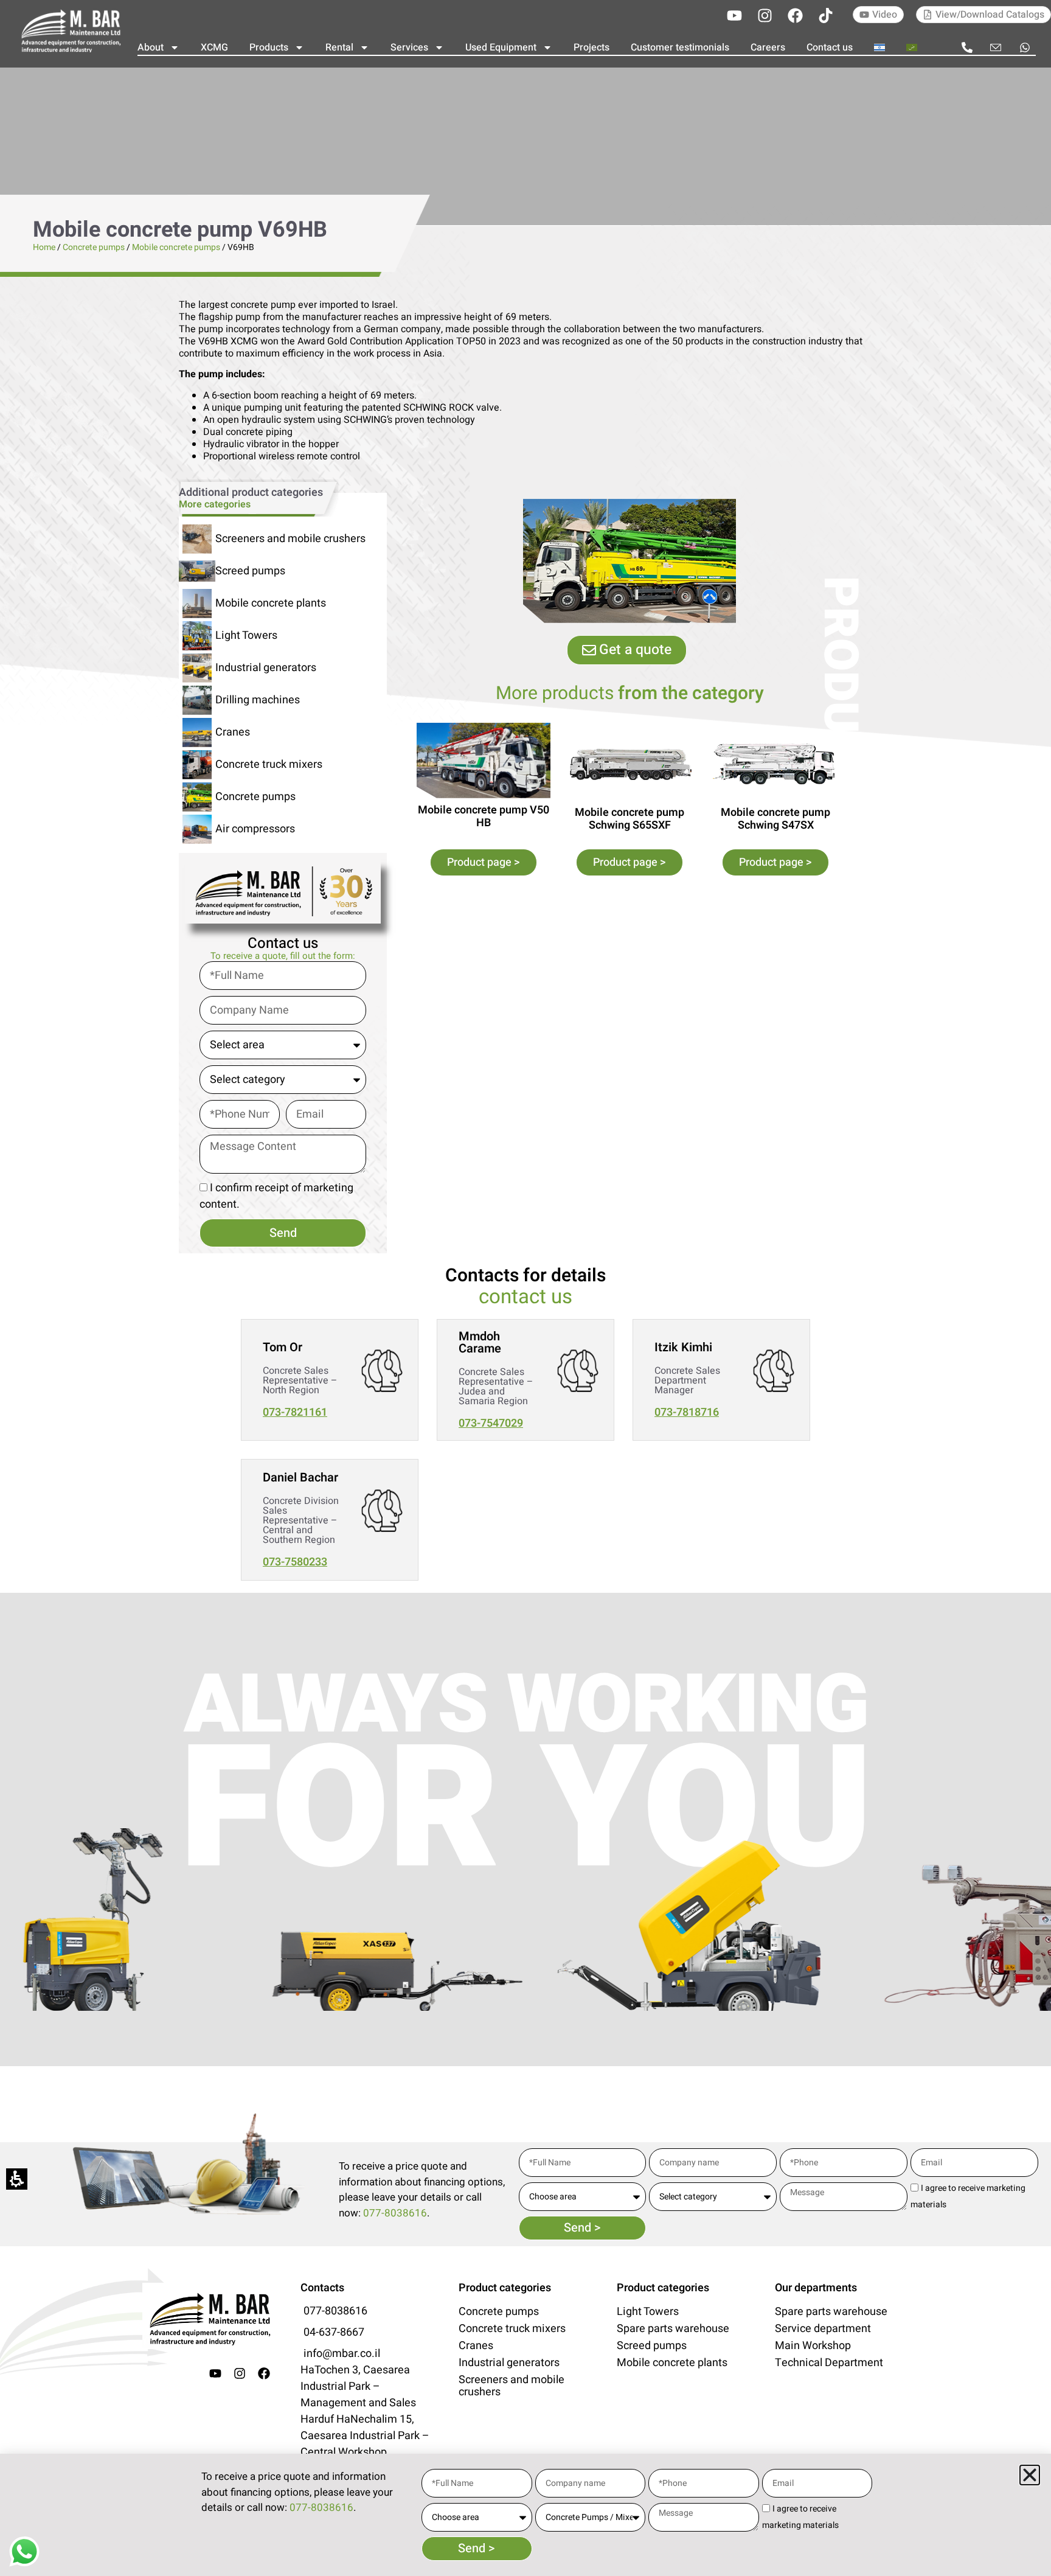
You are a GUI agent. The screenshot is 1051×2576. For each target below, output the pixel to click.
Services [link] (409, 47)
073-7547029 (491, 1423)
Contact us (830, 47)
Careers (768, 47)
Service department (823, 2329)
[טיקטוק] (825, 15)
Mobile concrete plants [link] (271, 603)
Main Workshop (813, 2346)
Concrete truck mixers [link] (269, 764)
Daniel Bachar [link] (300, 1478)
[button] (1030, 2475)
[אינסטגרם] (765, 15)
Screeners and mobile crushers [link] (290, 539)
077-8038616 (395, 2213)
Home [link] (44, 247)
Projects (591, 47)
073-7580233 (295, 1562)
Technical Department (829, 2363)
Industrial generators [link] (266, 668)
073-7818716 (687, 1412)
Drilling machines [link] (258, 700)
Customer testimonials (680, 47)
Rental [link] (339, 47)
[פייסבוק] (795, 15)
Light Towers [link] (246, 635)
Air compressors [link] (255, 829)
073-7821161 (295, 1412)
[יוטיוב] (734, 15)
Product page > (484, 862)
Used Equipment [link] (501, 47)
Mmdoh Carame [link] (480, 1342)
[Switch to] (879, 47)
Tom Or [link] (283, 1347)
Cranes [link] (233, 732)
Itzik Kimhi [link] (683, 1347)
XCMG (214, 47)
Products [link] (269, 47)
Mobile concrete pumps (176, 247)
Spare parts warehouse (673, 2329)
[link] (70, 30)
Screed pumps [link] (250, 571)
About (151, 47)
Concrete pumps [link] (94, 247)
